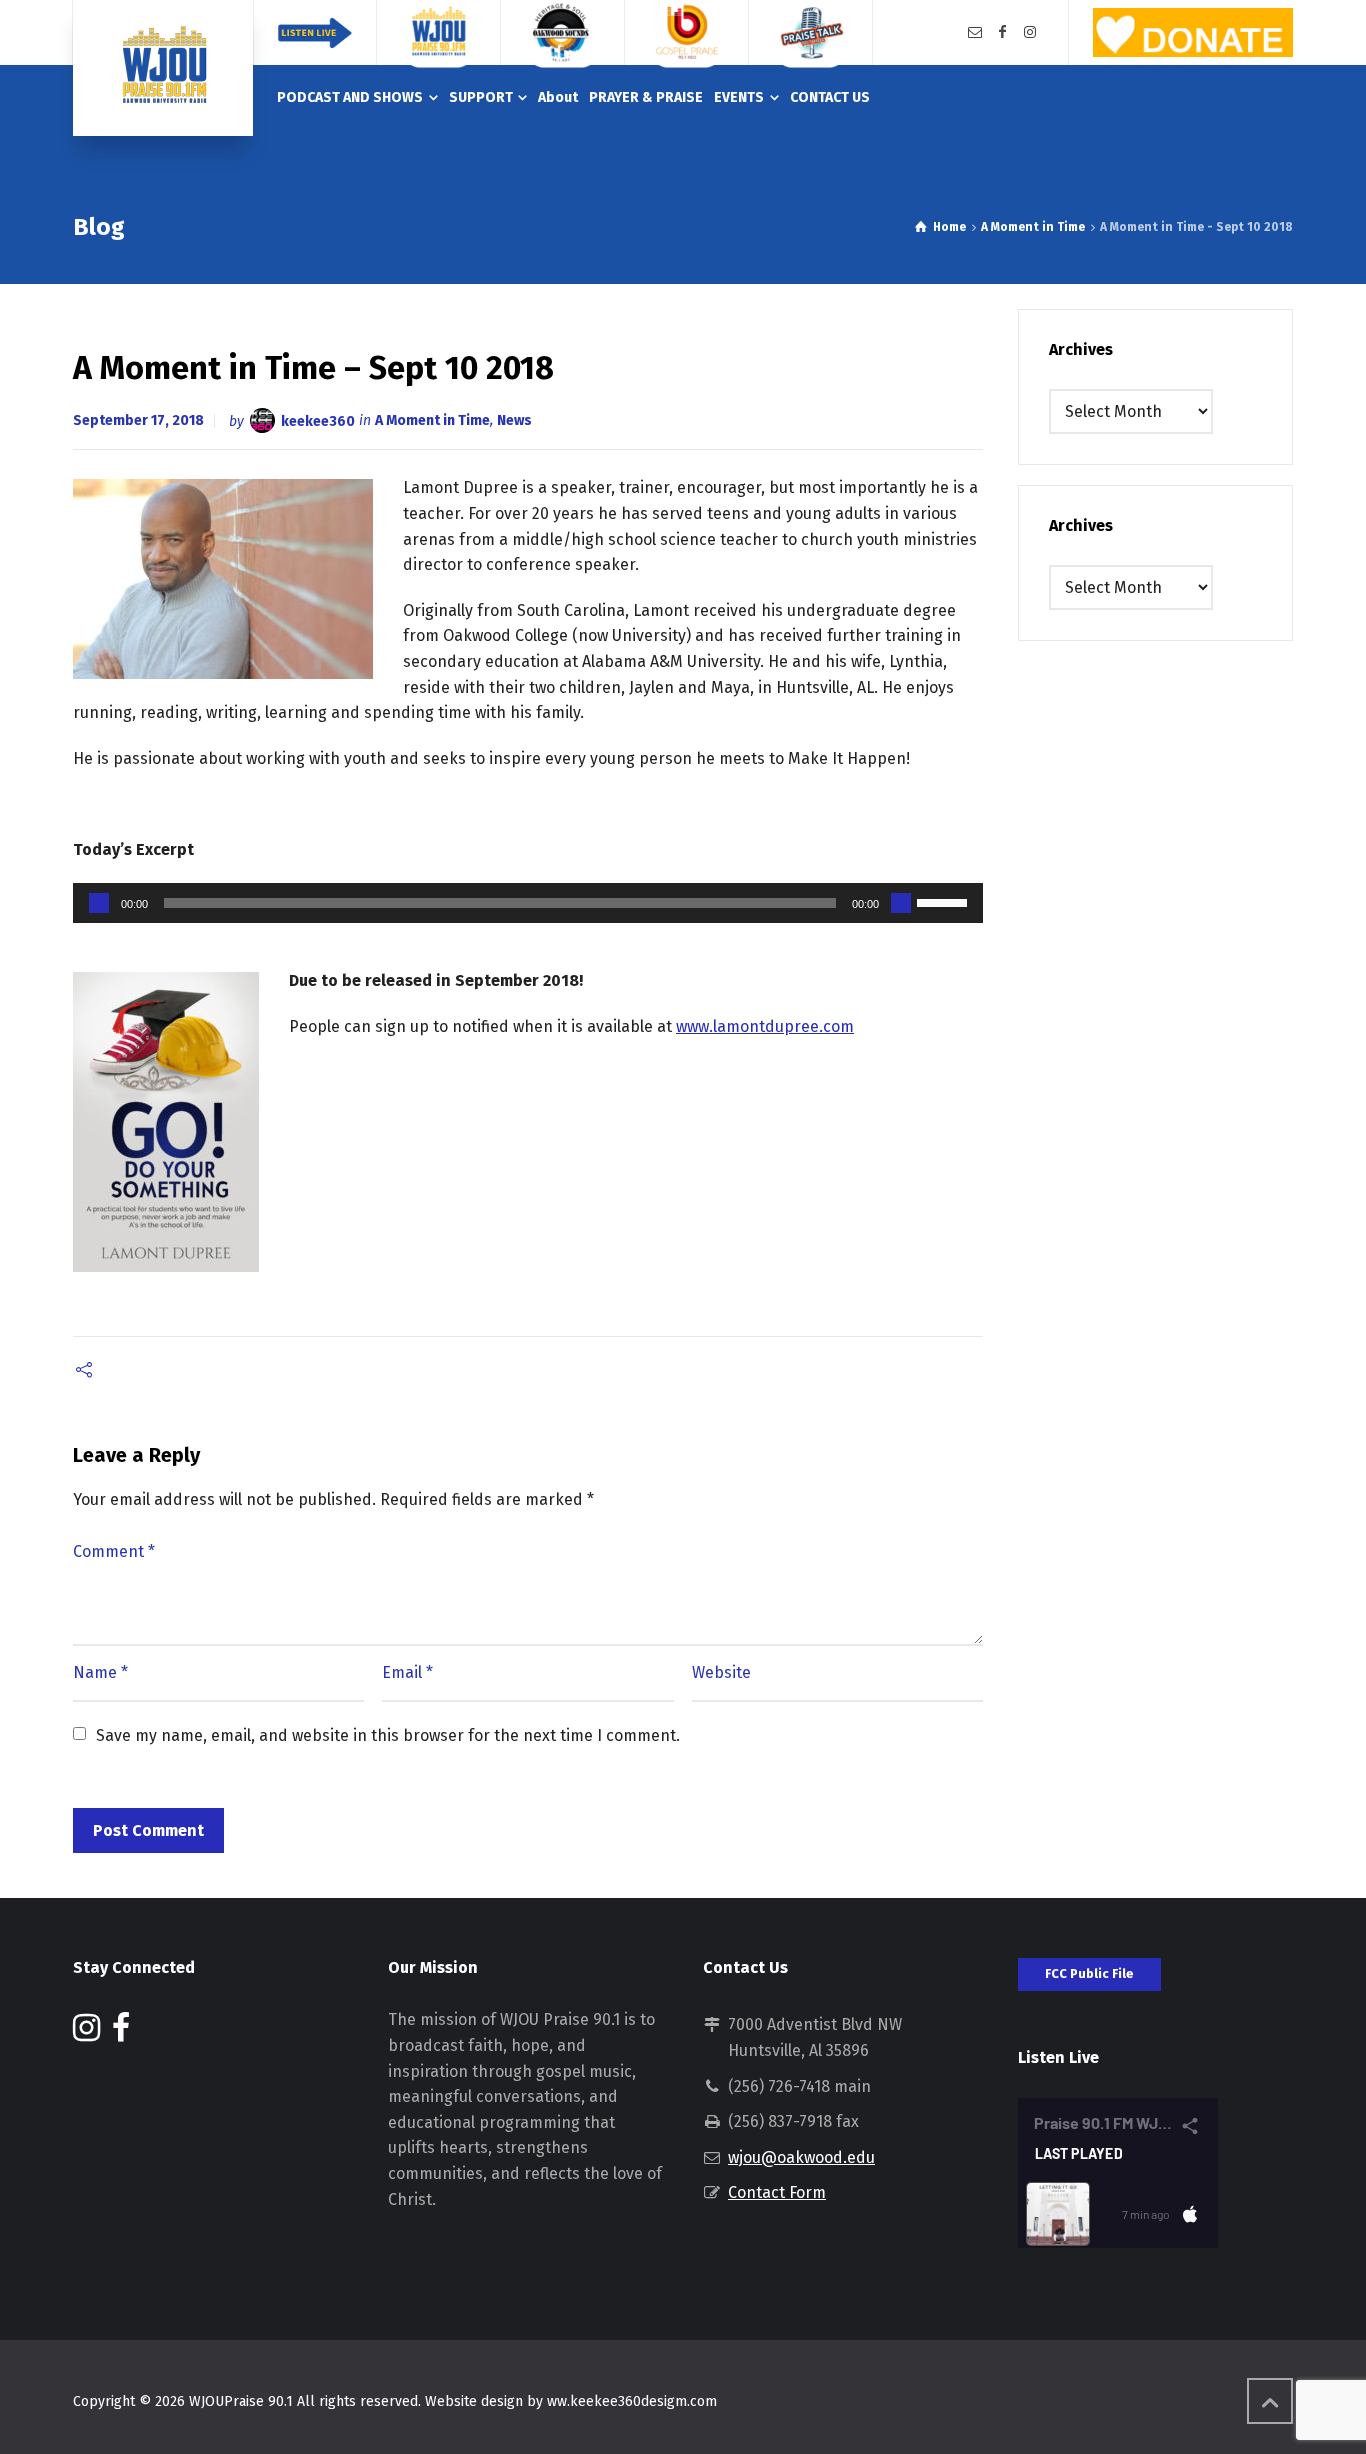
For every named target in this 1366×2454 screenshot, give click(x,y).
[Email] (975, 32)
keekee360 (318, 420)
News (514, 420)
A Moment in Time (432, 420)
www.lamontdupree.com (765, 1026)
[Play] (99, 903)
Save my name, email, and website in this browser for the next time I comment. (388, 1735)
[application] (528, 903)
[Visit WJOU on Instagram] (86, 2033)
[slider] (945, 901)
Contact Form (777, 2192)
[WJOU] (163, 68)
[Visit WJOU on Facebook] (121, 2033)
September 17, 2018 (138, 420)
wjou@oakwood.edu (801, 2157)
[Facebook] (1003, 32)
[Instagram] (1030, 32)
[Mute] (901, 903)
